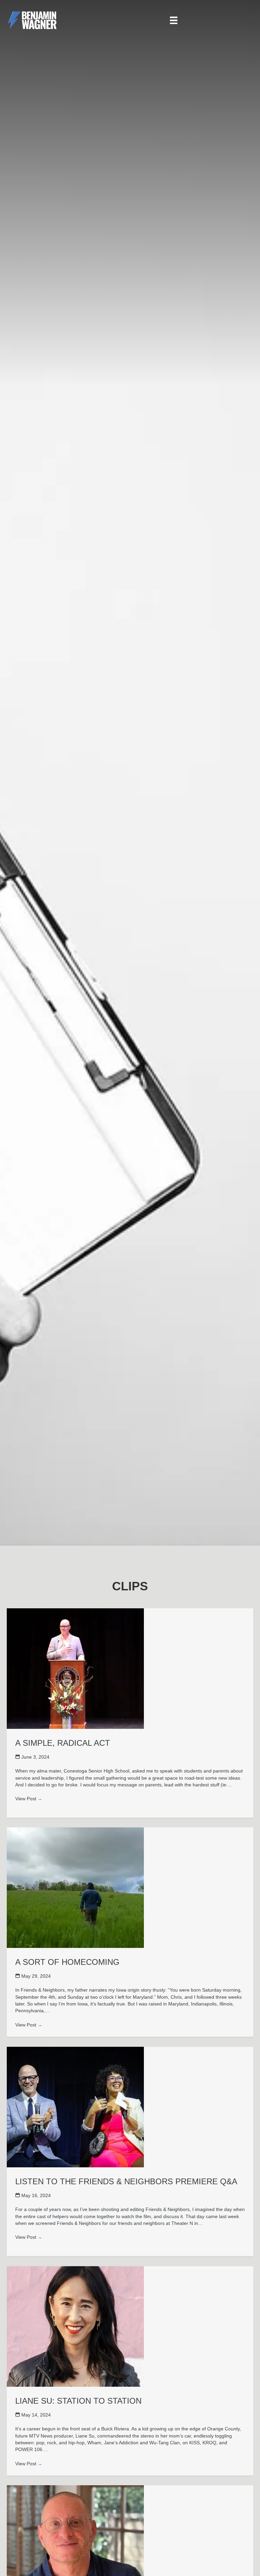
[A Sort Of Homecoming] (75, 1887)
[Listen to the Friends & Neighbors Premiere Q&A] (75, 2107)
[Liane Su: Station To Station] (75, 2326)
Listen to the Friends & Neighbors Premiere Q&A (126, 2181)
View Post (29, 1799)
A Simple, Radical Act (63, 1743)
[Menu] (174, 20)
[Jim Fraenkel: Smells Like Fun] (75, 2545)
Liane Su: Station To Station (78, 2401)
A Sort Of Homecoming (67, 1962)
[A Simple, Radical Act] (75, 1668)
